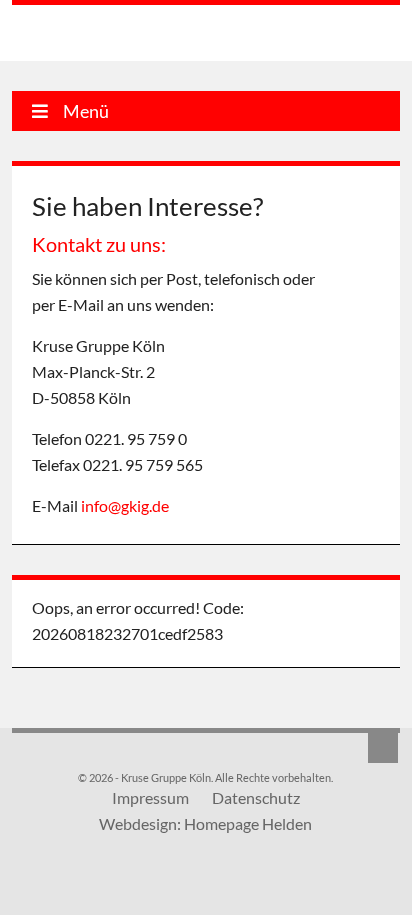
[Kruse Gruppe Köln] (114, 36)
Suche (383, 748)
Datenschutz (256, 797)
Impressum (150, 797)
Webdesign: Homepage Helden (205, 823)
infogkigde (125, 505)
